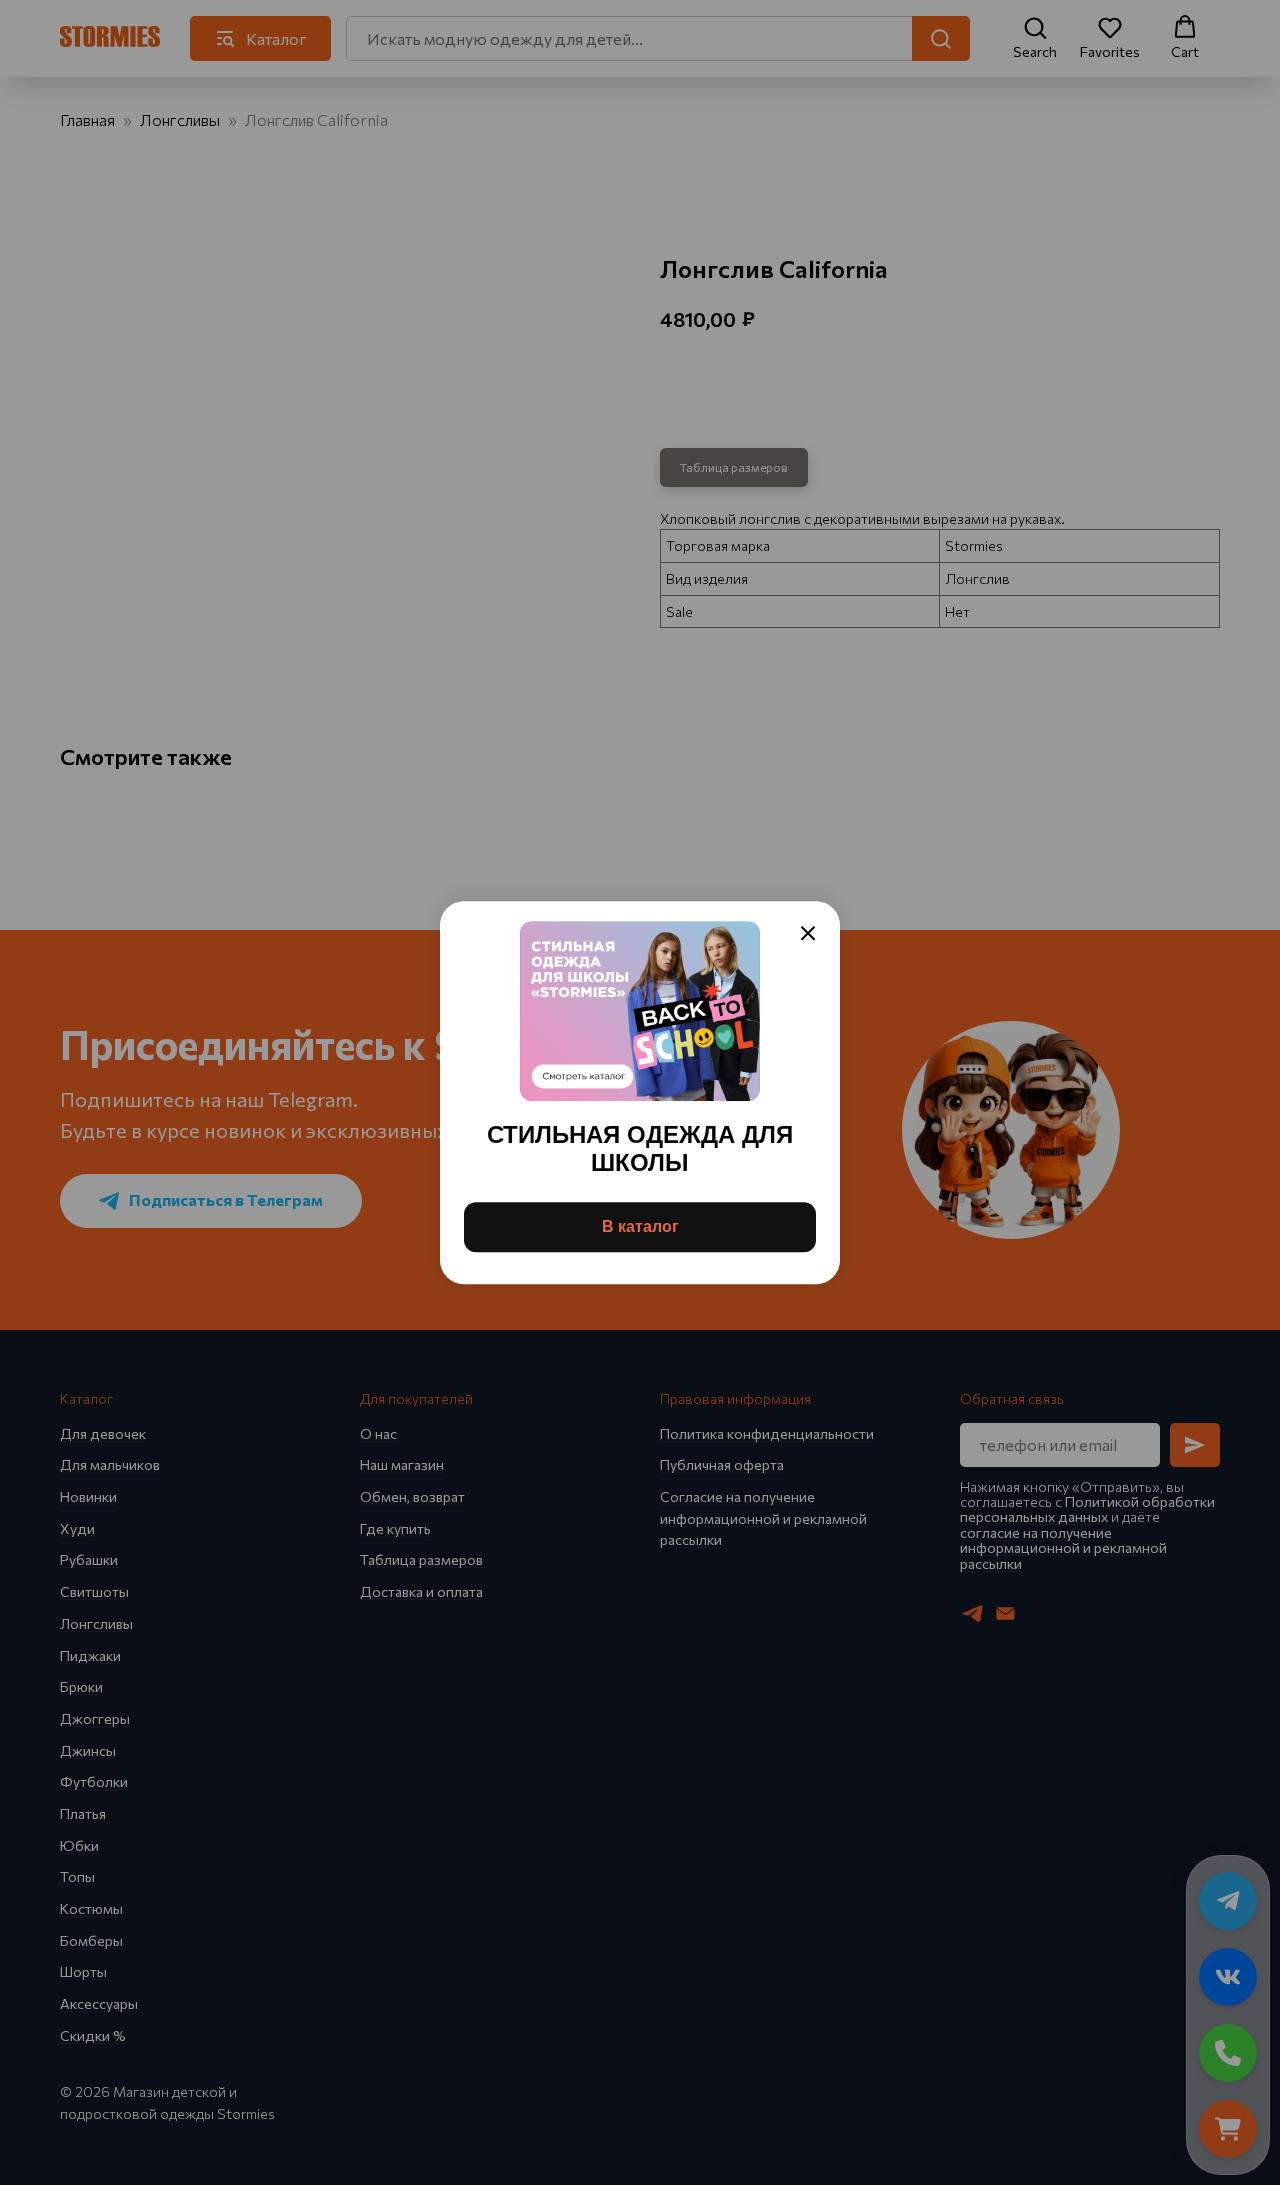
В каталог (640, 1226)
